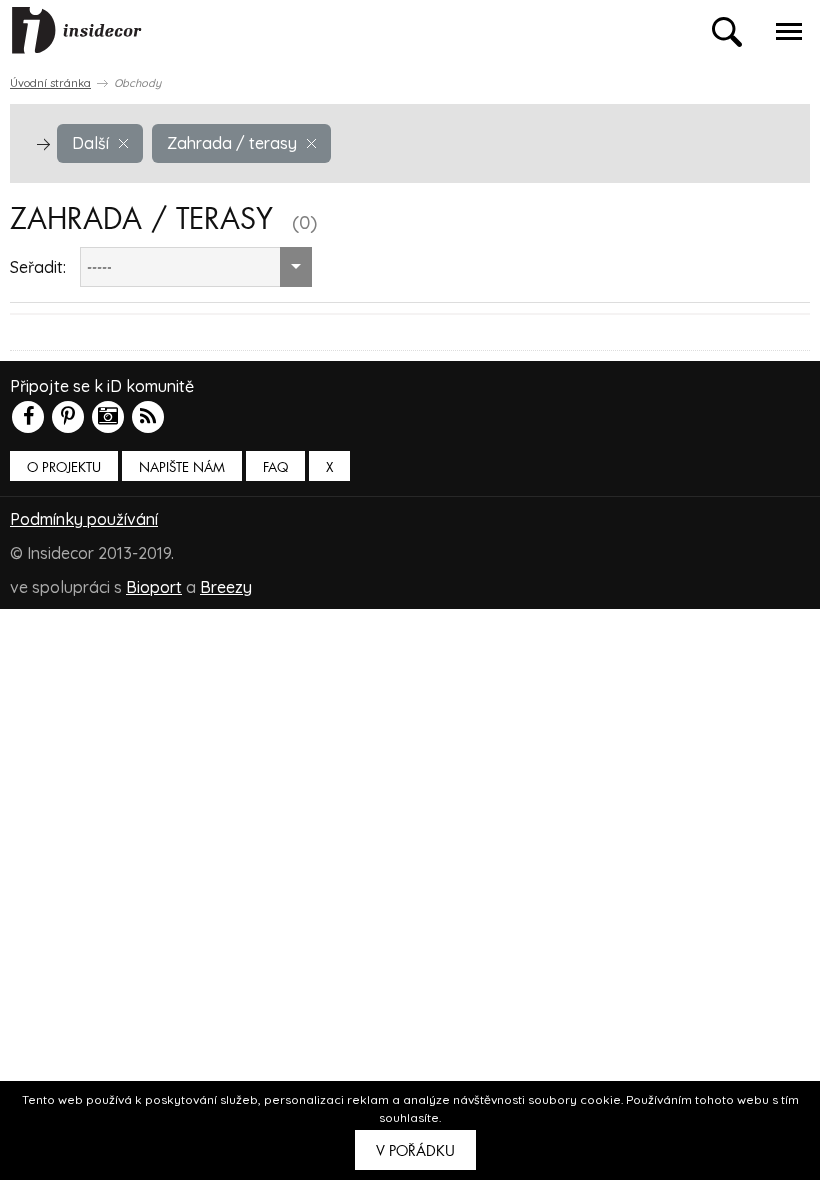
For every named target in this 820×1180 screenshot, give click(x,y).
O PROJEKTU (64, 467)
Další (90, 143)
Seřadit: (38, 267)
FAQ (275, 467)
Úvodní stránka (50, 83)
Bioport (154, 587)
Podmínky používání (84, 519)
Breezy (226, 587)
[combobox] (196, 267)
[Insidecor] (77, 31)
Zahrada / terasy (232, 143)
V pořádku (415, 1151)
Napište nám (182, 467)
